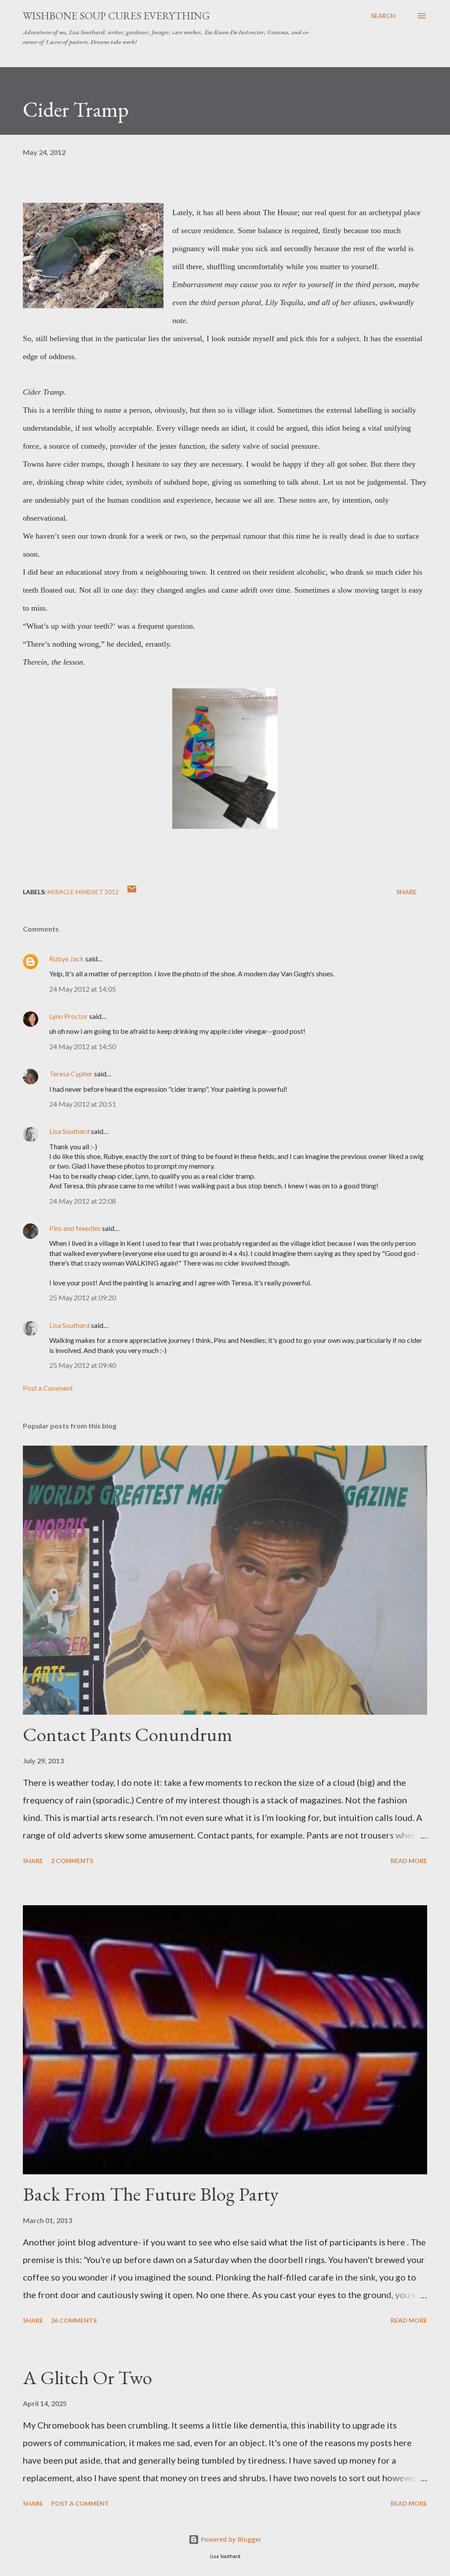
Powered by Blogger (230, 2539)
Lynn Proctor (69, 1016)
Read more (409, 1861)
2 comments (72, 1861)
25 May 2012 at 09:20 (83, 1297)
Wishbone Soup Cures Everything (116, 16)
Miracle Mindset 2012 (83, 892)
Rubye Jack (67, 959)
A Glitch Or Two (87, 2377)
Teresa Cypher (71, 1074)
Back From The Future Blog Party (151, 2194)
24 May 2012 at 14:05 (83, 989)
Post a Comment (48, 1388)
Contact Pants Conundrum (128, 1734)
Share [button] (406, 892)
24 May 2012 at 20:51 (83, 1104)
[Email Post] (132, 892)
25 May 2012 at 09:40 (83, 1365)
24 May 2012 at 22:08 (83, 1201)
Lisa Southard (69, 1131)
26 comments (74, 2320)
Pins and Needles (75, 1228)
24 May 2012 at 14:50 (83, 1046)
